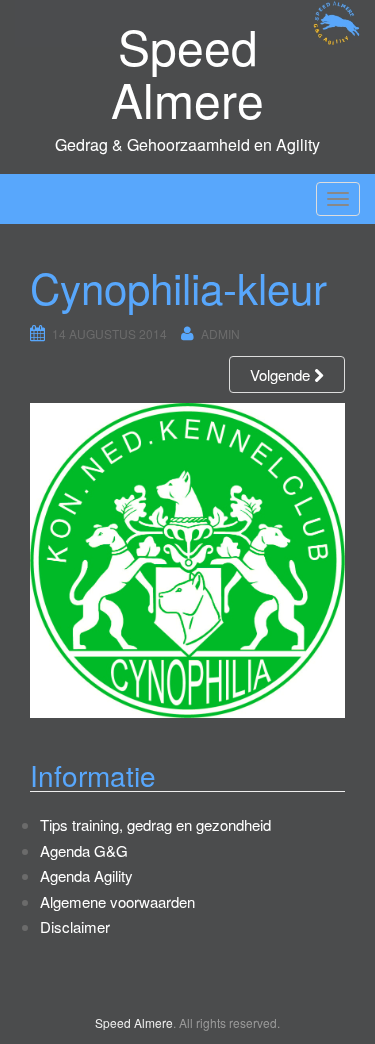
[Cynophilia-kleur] (187, 559)
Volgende (282, 374)
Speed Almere (187, 72)
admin (220, 333)
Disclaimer (75, 926)
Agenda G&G (84, 850)
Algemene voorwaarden (117, 901)
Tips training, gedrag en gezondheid (155, 824)
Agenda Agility (86, 875)
